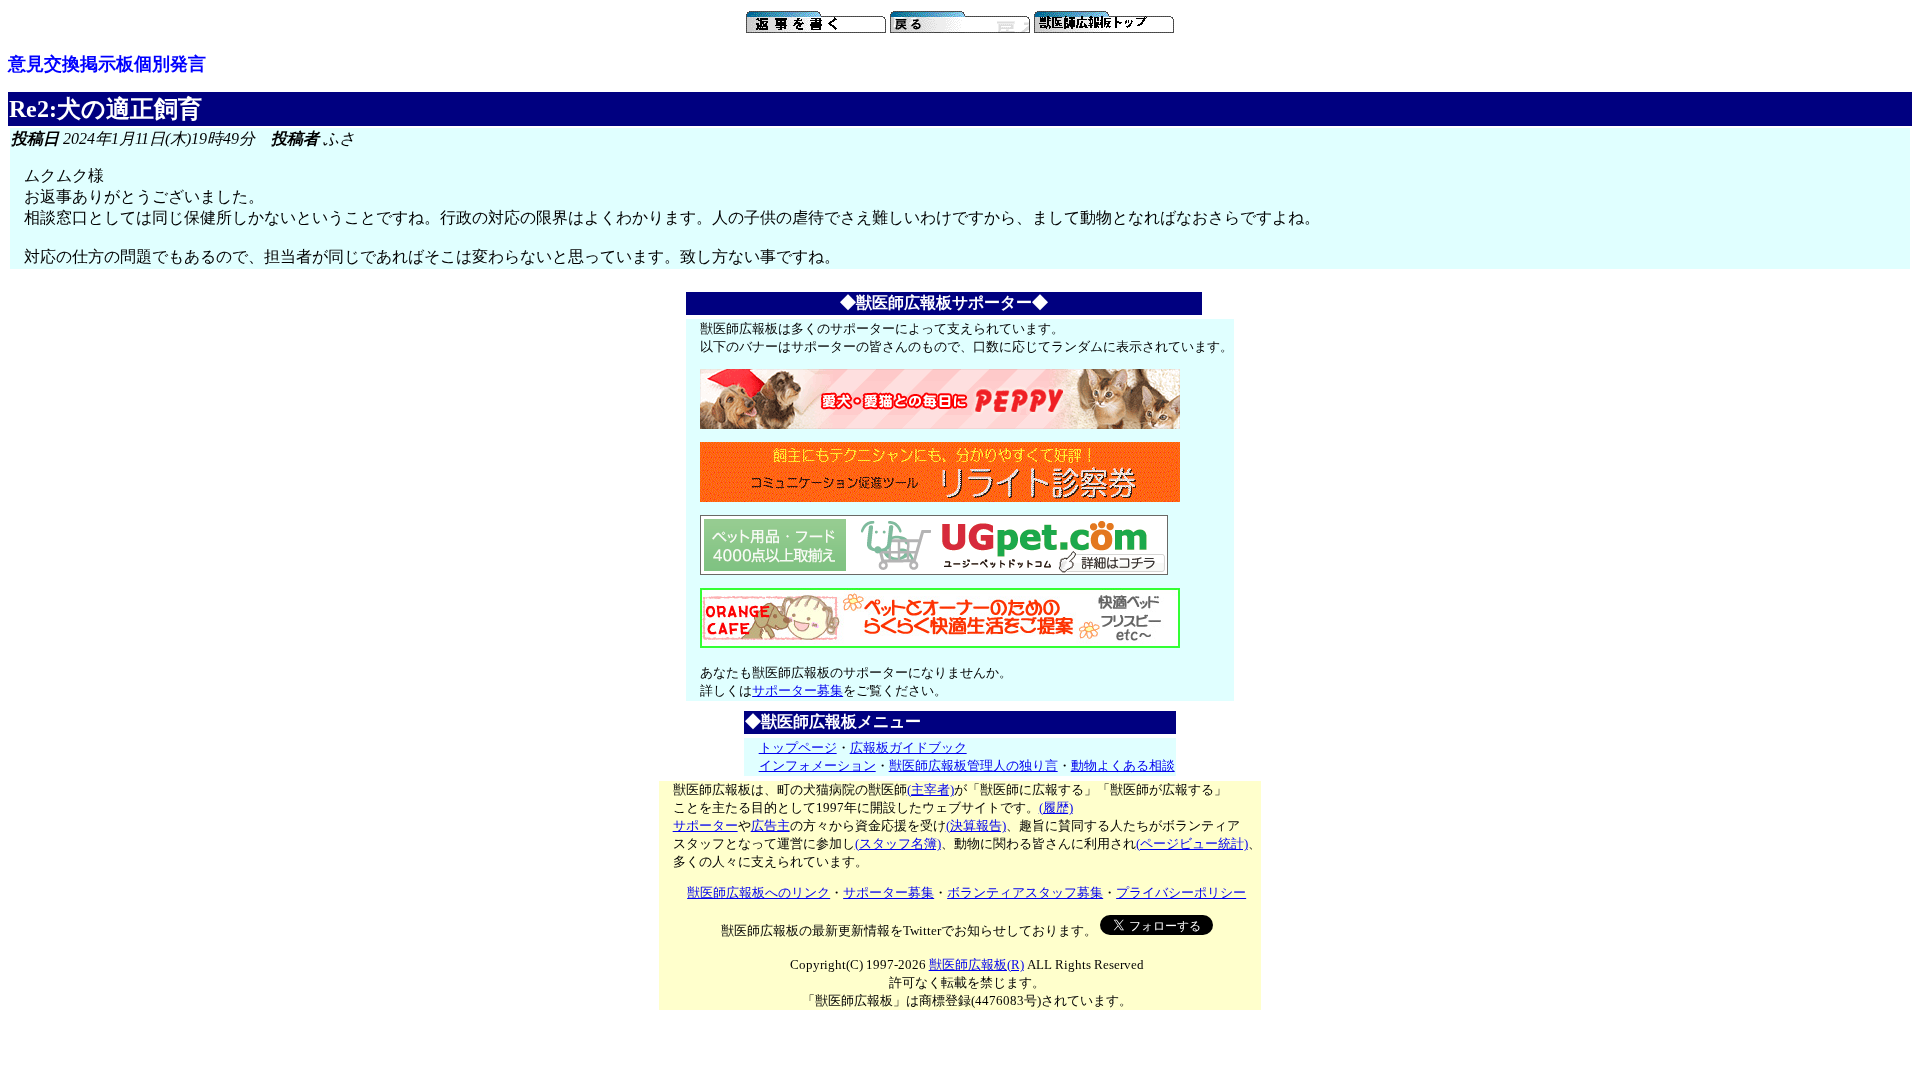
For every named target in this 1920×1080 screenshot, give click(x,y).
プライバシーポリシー (1181, 892)
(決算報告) (976, 825)
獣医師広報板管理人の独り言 (973, 765)
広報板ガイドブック (908, 747)
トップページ (798, 747)
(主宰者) (930, 789)
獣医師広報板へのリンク (758, 892)
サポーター (705, 825)
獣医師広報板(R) (976, 964)
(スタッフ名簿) (898, 843)
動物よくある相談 (1123, 765)
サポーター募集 (797, 690)
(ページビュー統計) (1192, 843)
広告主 (770, 825)
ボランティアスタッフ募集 (1025, 892)
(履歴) (1056, 807)
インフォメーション (817, 765)
